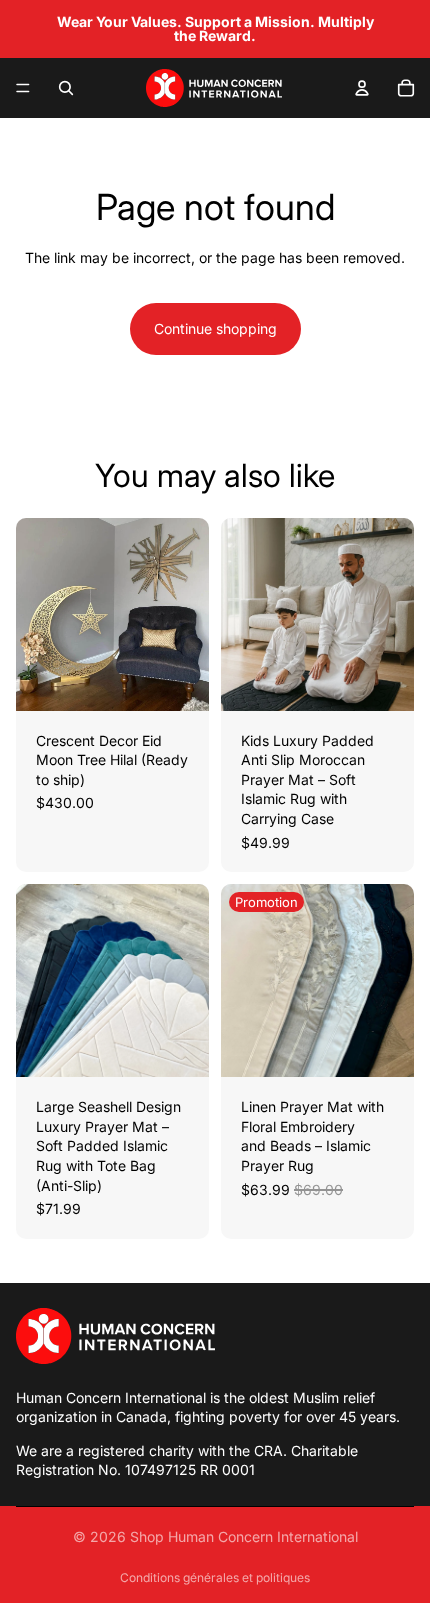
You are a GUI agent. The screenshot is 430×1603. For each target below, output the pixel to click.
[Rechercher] (66, 88)
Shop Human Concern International (244, 1536)
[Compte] (362, 88)
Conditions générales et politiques (215, 1577)
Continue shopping (215, 328)
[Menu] (23, 88)
